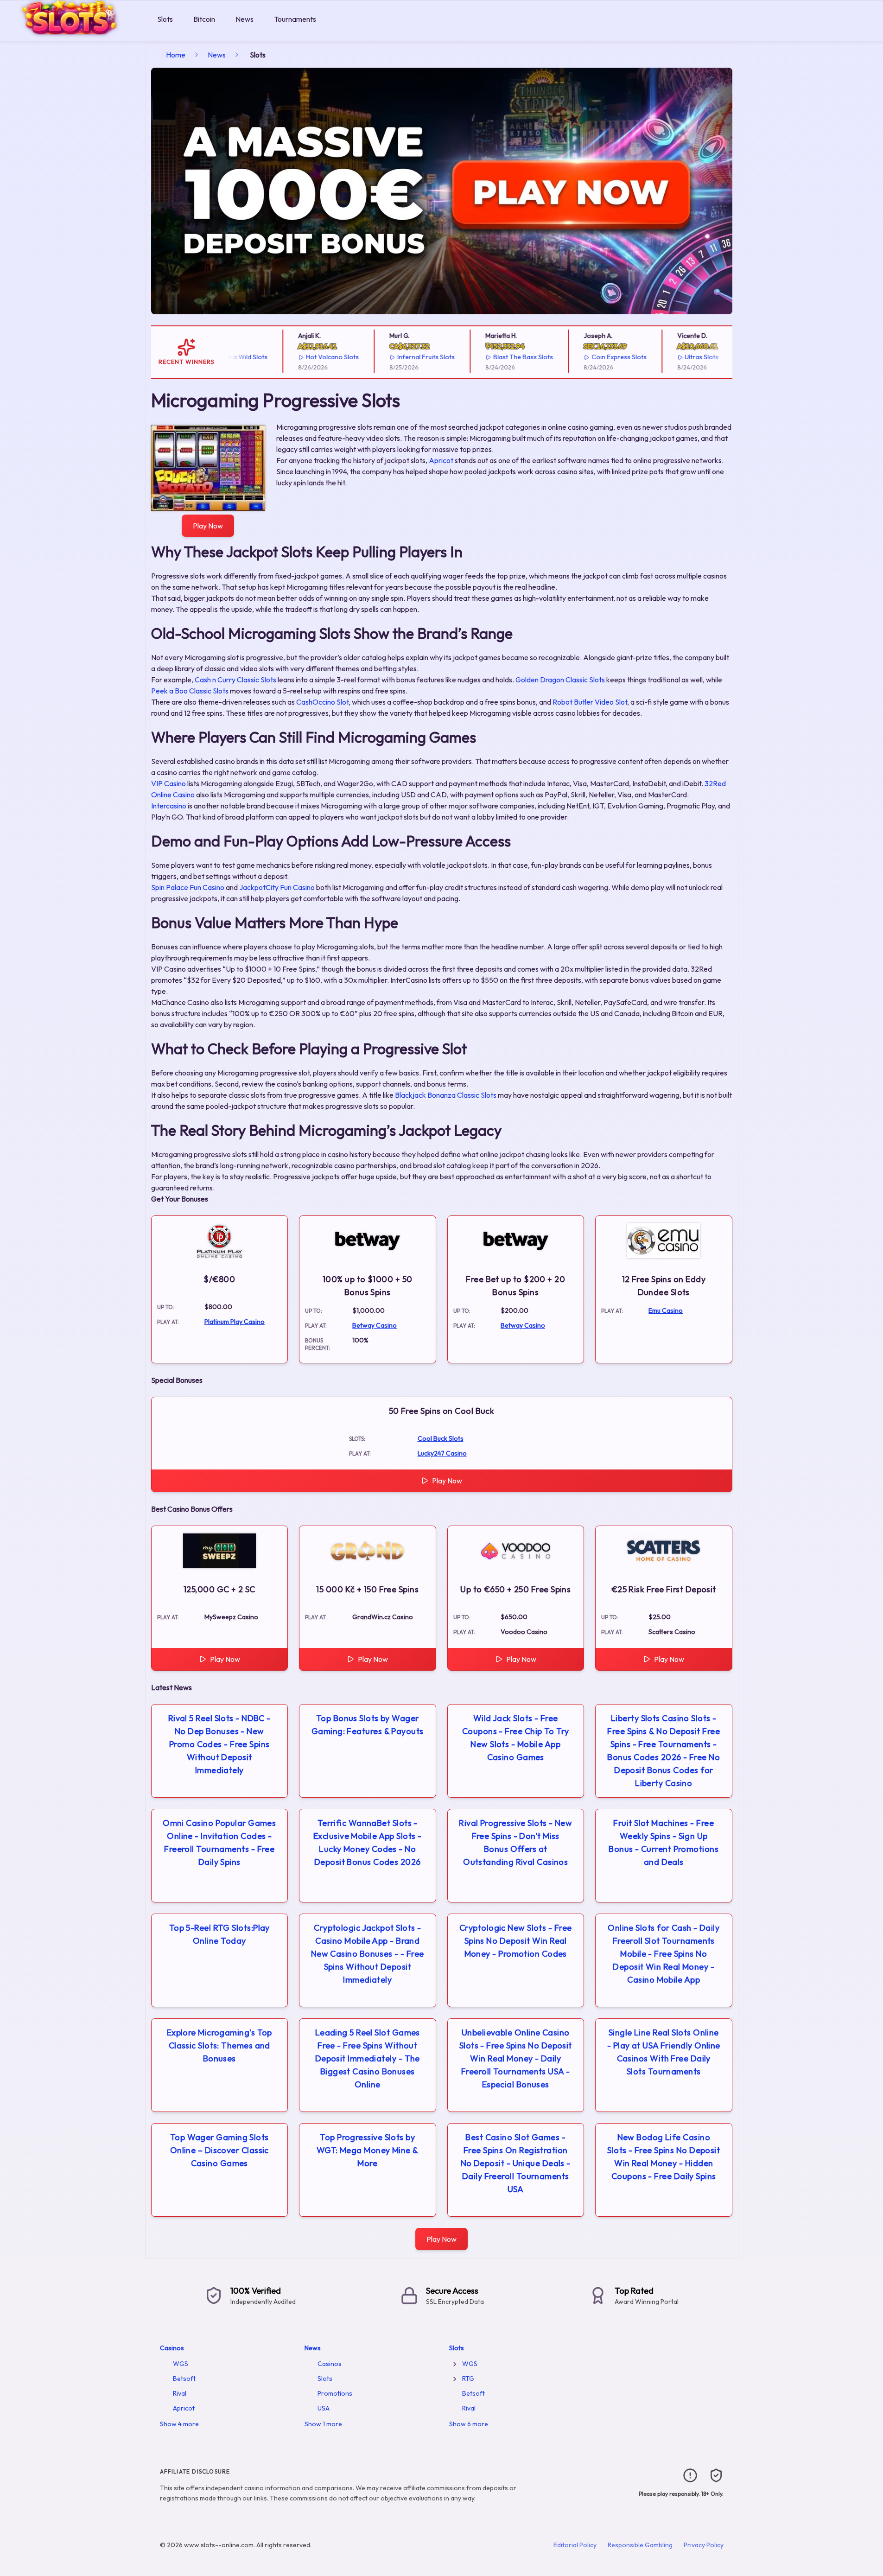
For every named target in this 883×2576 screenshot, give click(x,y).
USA (324, 2408)
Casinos (172, 2348)
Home (176, 55)
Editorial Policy (575, 2545)
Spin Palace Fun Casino (188, 887)
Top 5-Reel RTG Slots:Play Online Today (219, 1934)
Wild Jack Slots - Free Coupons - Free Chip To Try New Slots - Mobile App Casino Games (516, 1738)
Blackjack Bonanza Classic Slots (446, 1095)
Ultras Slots (671, 357)
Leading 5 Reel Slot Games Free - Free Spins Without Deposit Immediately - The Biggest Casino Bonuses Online (368, 2058)
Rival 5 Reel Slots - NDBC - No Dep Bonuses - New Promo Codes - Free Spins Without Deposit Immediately (219, 1744)
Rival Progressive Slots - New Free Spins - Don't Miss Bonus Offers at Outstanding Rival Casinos (515, 1842)
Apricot (441, 460)
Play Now (208, 526)
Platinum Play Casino (235, 1322)
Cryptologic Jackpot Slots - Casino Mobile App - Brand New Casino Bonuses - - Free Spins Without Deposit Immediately (368, 1954)
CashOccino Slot (322, 702)
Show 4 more (179, 2424)
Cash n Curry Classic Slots (235, 680)
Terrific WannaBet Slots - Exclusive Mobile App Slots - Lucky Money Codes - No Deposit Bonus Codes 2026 (368, 1842)
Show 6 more (469, 2424)
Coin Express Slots (588, 357)
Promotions (335, 2393)
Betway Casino (375, 1325)
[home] (77, 34)
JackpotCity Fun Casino (277, 887)
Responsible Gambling (640, 2545)
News (245, 19)
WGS (181, 2364)
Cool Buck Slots (441, 1438)
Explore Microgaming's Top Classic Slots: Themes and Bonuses (219, 2045)
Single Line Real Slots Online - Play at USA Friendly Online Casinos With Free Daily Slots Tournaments (664, 2052)
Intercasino (169, 806)
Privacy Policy (704, 2545)
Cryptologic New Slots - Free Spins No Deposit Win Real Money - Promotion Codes (516, 1941)
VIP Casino (168, 783)
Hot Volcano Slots (302, 357)
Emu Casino (666, 1310)
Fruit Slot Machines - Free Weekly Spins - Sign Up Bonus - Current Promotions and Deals (664, 1842)
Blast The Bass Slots (492, 357)
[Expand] (455, 2364)
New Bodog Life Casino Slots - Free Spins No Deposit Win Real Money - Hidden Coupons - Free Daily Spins (664, 2157)
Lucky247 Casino (442, 1453)
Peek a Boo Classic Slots (190, 691)
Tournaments (295, 19)
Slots (165, 19)
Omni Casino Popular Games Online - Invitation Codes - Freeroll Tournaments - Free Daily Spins (219, 1842)
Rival (180, 2393)
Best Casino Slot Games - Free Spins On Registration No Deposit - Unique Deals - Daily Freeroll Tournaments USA (516, 2163)
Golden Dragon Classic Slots (560, 680)
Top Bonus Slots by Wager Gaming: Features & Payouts (368, 1725)
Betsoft (184, 2379)
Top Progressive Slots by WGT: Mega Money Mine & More (368, 2150)
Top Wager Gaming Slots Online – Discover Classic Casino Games (219, 2150)
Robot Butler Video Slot (590, 702)
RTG (468, 2379)
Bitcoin (204, 19)
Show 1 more (323, 2424)
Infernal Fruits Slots (395, 357)
